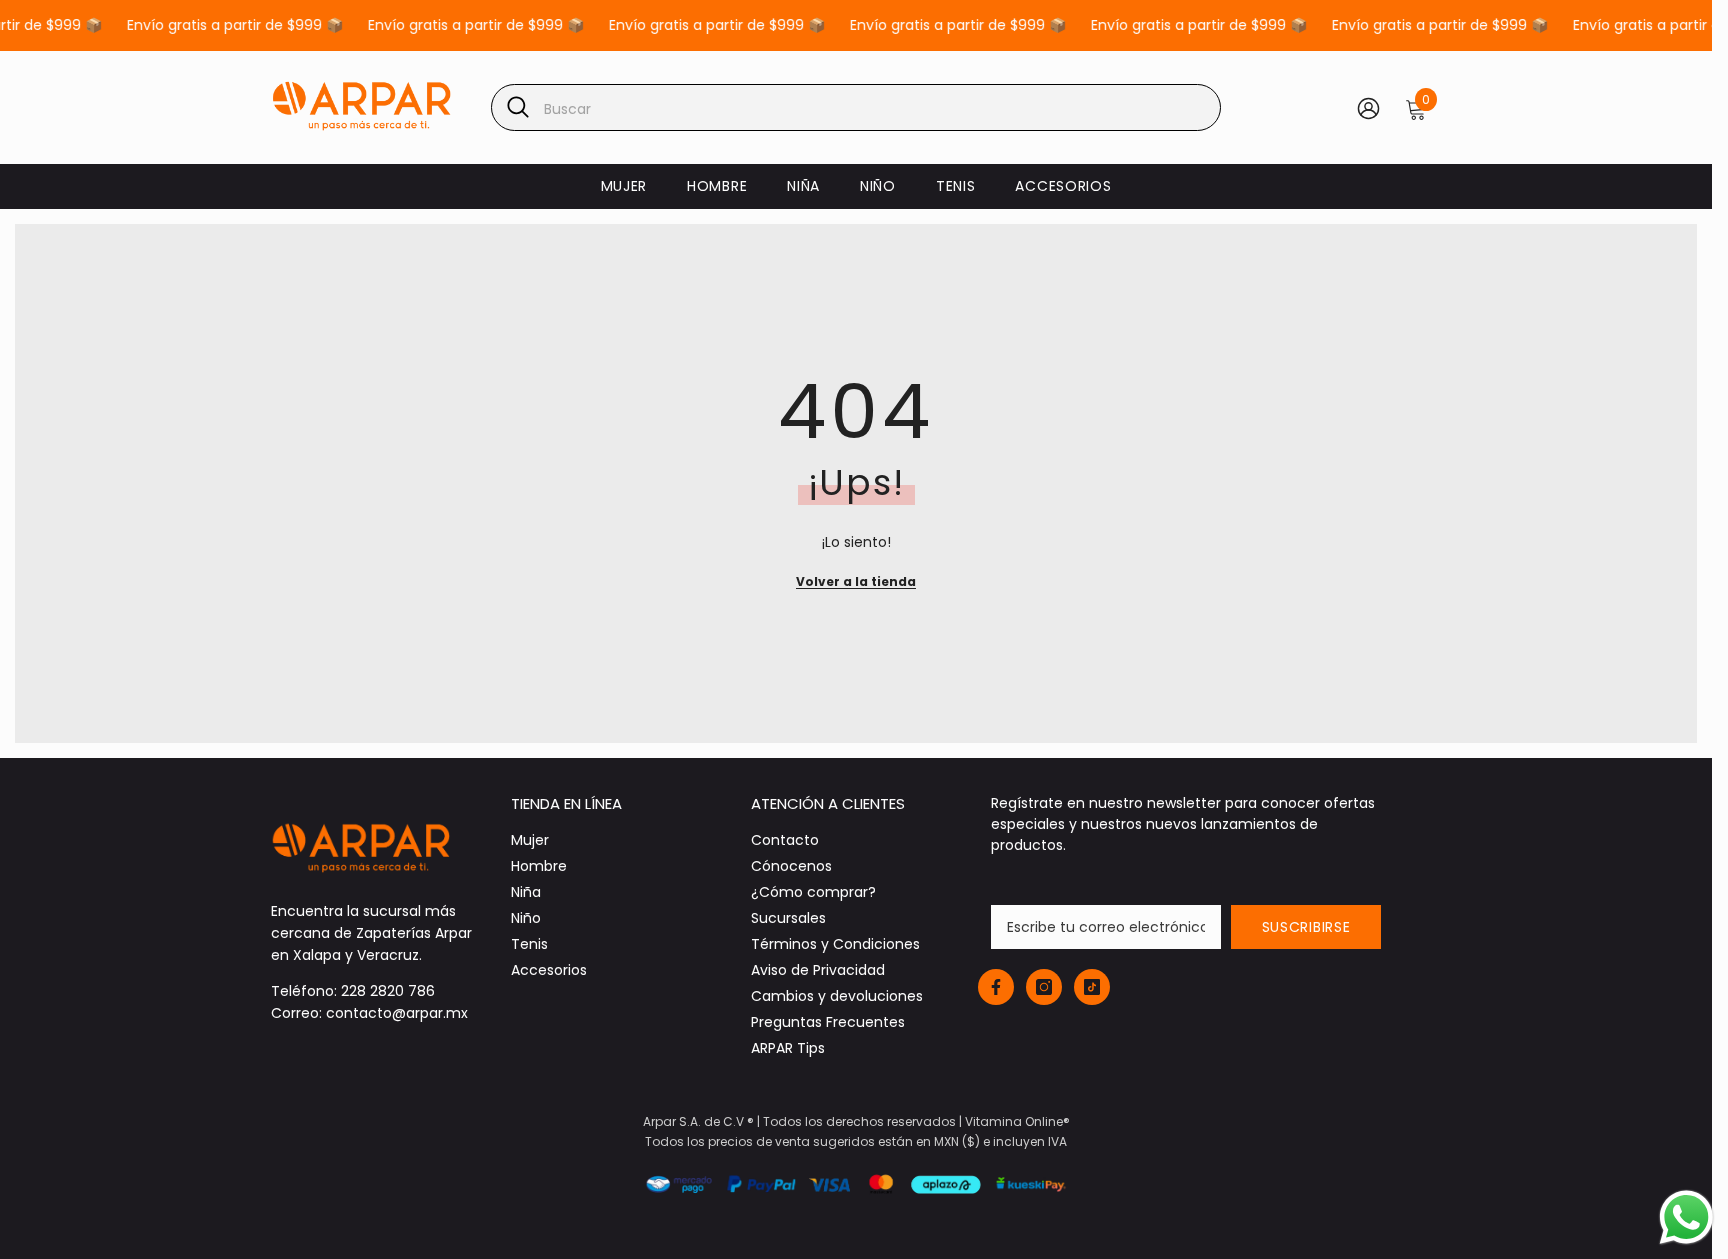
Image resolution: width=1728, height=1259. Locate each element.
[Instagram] (864, 775)
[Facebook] (822, 775)
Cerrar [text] (876, 823)
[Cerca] (1099, 395)
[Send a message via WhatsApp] (1686, 1217)
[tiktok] (906, 775)
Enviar (863, 692)
